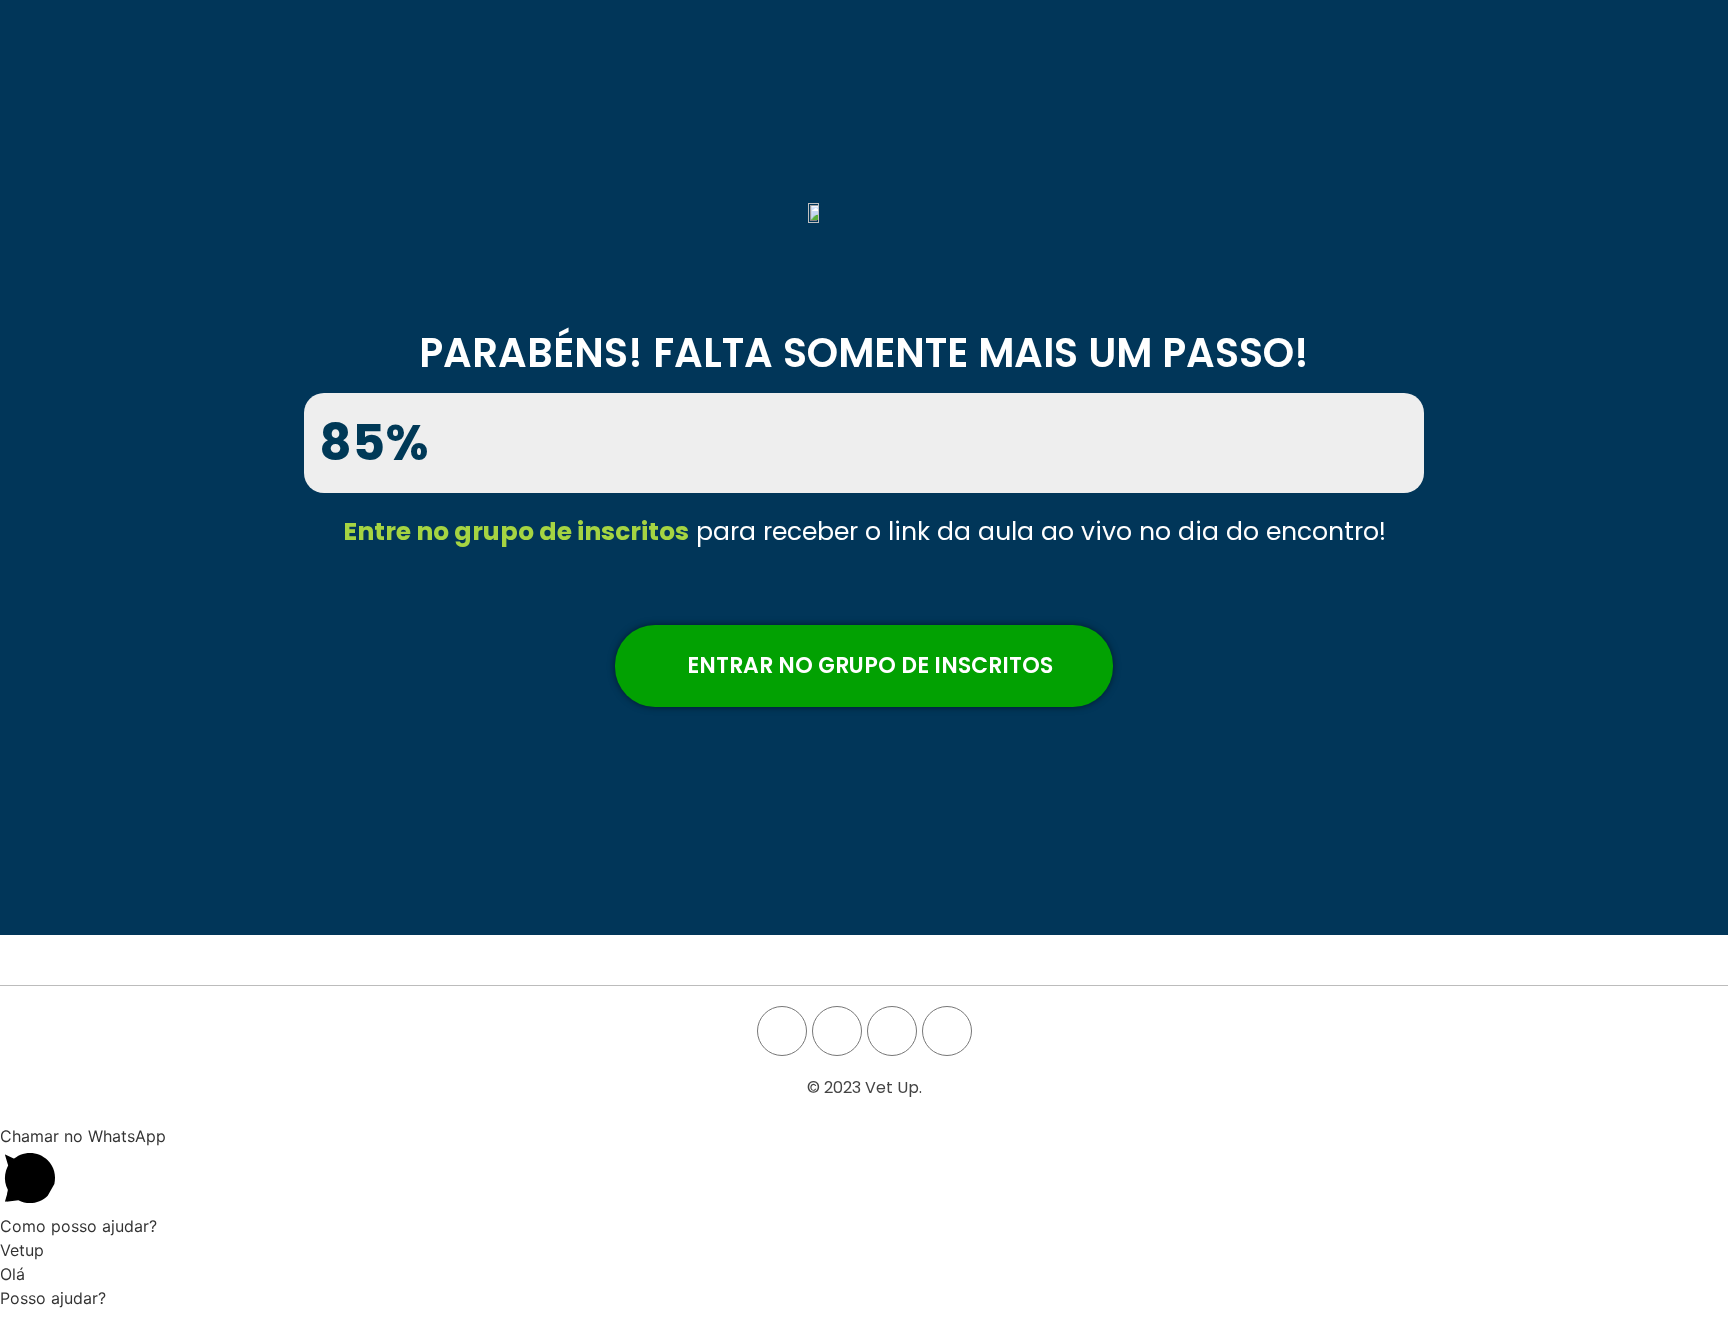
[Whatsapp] (947, 1031)
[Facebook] (782, 1031)
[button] (864, 666)
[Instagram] (892, 1031)
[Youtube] (837, 1031)
